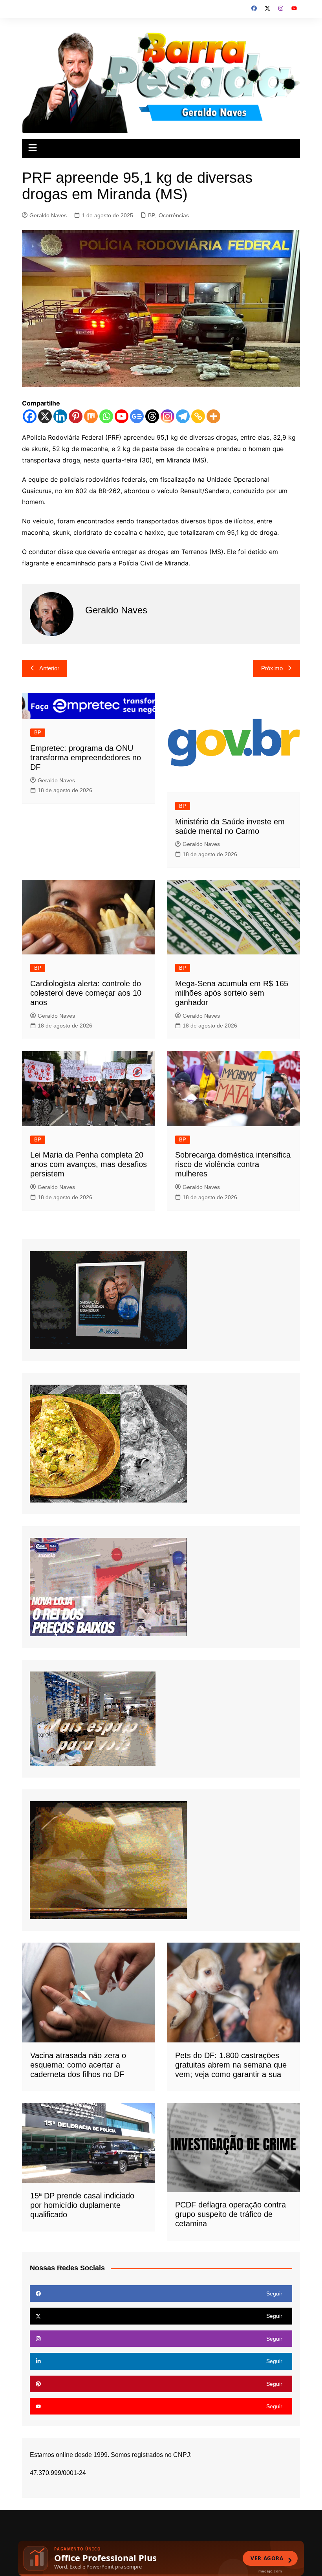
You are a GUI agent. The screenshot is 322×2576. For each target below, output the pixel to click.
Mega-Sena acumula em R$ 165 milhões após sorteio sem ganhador (232, 993)
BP (152, 215)
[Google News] (137, 416)
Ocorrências (174, 215)
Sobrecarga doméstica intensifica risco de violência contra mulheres (233, 1164)
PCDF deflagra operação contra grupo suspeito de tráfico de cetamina (231, 2214)
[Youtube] (122, 416)
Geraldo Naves (48, 215)
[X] (45, 416)
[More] (213, 416)
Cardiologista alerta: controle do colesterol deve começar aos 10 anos (86, 993)
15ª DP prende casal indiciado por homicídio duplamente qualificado (82, 2205)
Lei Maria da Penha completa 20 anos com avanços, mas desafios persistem (89, 1164)
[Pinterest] (76, 416)
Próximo (272, 668)
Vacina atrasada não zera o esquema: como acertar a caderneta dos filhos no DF (78, 2065)
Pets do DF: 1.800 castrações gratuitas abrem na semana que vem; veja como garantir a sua (231, 2065)
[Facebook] (30, 416)
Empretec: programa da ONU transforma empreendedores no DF (86, 758)
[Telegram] (183, 416)
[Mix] (91, 416)
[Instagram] (167, 416)
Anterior (49, 668)
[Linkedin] (60, 416)
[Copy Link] (198, 416)
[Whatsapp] (106, 416)
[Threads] (152, 416)
